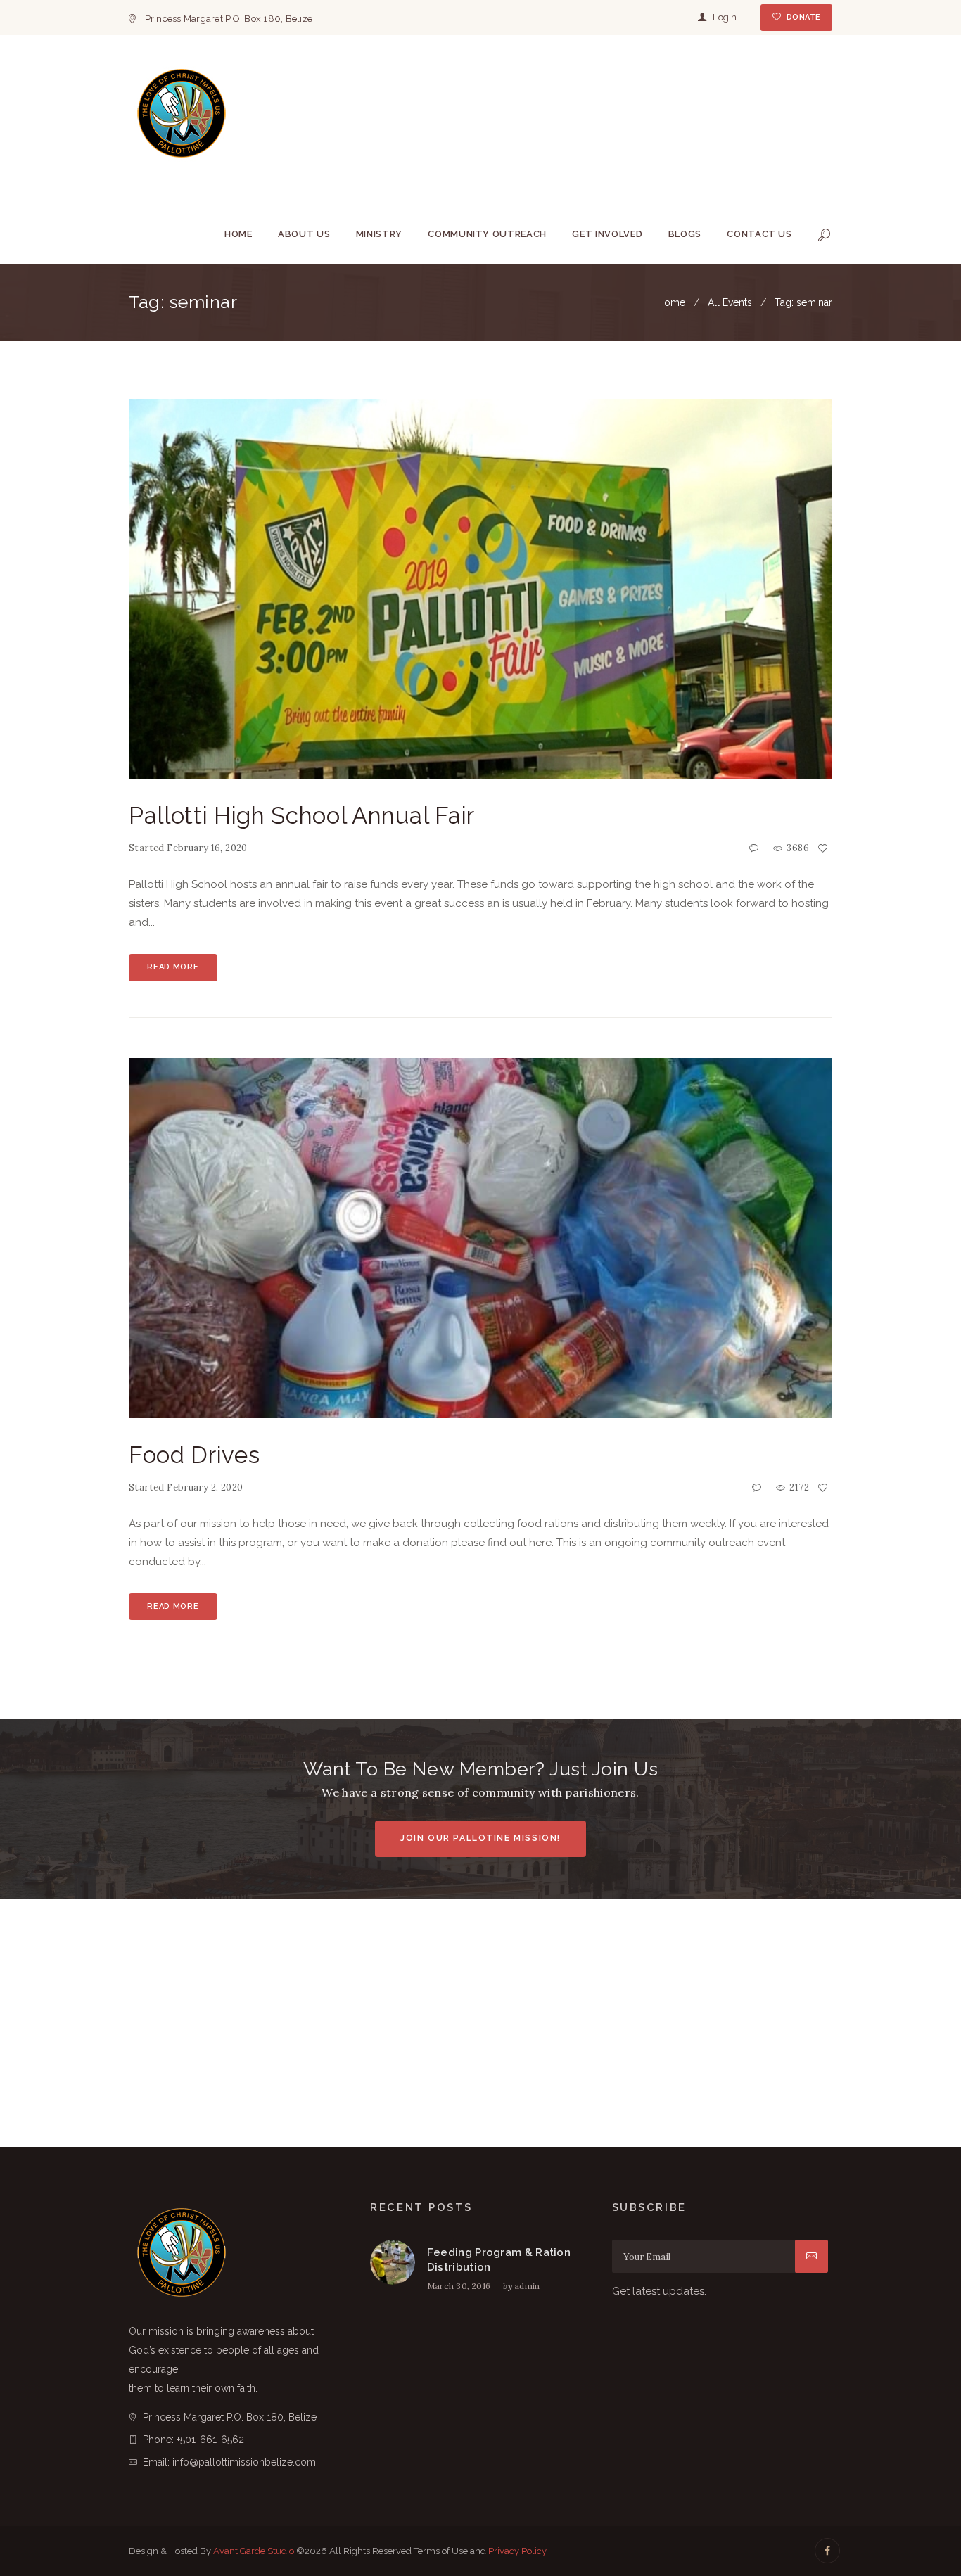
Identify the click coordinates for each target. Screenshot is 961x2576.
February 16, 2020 (207, 848)
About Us (304, 234)
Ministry (379, 234)
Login (725, 17)
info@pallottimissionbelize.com (244, 2462)
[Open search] (825, 235)
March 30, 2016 (459, 2286)
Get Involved (607, 234)
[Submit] (812, 2256)
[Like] (825, 849)
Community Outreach (487, 234)
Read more (173, 967)
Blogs (685, 234)
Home (238, 234)
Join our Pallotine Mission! (480, 1838)
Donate (803, 17)
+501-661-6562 (210, 2440)
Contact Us (759, 234)
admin (527, 2286)
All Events (730, 302)
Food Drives (194, 1455)
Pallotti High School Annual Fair (302, 816)
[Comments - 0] (756, 849)
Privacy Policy (517, 2551)
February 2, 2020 (205, 1487)
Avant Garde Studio (254, 2551)
